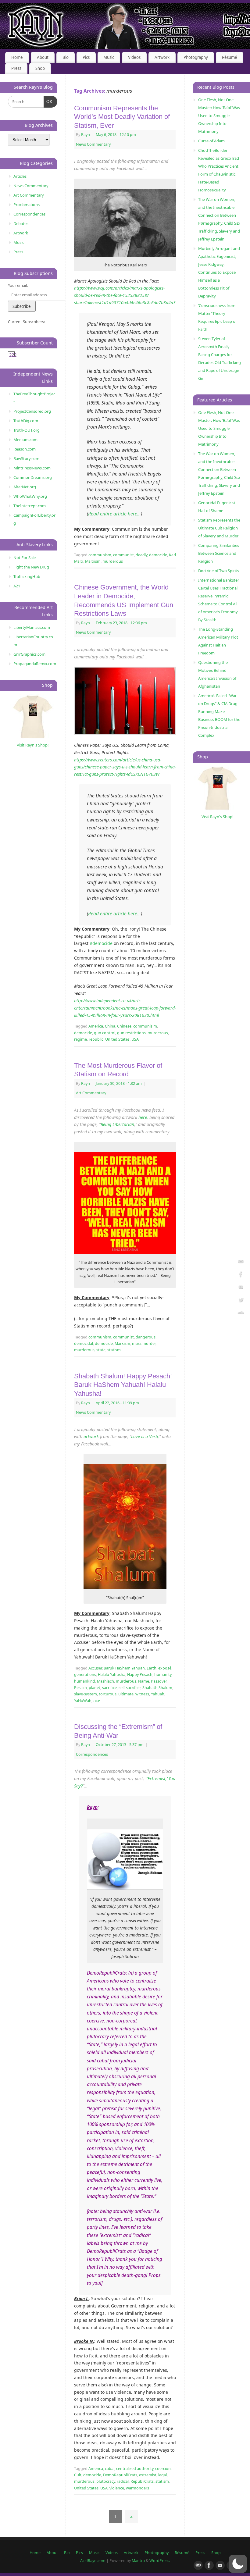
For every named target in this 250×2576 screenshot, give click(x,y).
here (143, 1117)
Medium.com (25, 440)
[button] (238, 2564)
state (101, 1350)
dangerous (146, 1337)
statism (114, 1350)
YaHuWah (83, 1701)
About (43, 57)
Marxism (93, 561)
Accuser (95, 1668)
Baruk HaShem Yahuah (124, 1668)
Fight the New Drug (31, 567)
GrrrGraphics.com (29, 654)
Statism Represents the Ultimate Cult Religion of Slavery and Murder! (219, 528)
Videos (134, 57)
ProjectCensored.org (32, 411)
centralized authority (135, 2469)
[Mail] (241, 1263)
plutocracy (106, 2481)
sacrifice (109, 1688)
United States (117, 1039)
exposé (165, 1668)
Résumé (230, 57)
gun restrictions (131, 1033)
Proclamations (27, 205)
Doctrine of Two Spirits (219, 571)
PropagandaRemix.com (35, 664)
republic (96, 1039)
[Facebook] (241, 1275)
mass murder (144, 1343)
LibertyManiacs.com (32, 627)
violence (117, 2488)
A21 (17, 586)
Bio (66, 57)
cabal (110, 2469)
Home (17, 57)
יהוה (97, 1701)
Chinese (124, 1026)
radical (123, 2481)
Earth (152, 1668)
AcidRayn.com (93, 2561)
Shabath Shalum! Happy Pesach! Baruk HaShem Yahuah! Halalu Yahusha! (123, 1385)
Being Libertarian (117, 1124)
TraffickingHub (27, 576)
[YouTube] (241, 1288)
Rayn (86, 135)
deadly (141, 555)
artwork (91, 1436)
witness (142, 1694)
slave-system (86, 1694)
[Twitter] (241, 1301)
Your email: (18, 285)
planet (95, 1688)
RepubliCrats (142, 2481)
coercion (163, 2469)
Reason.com (25, 449)
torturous (108, 1694)
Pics (86, 57)
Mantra (138, 2561)
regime (80, 1039)
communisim (145, 1026)
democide (158, 555)
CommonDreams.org (33, 477)
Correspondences (92, 1754)
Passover (159, 1681)
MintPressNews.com (32, 468)
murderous (113, 561)
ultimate (126, 1694)
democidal (84, 1343)
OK (48, 102)
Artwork (162, 57)
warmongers (137, 2488)
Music (109, 57)
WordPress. (160, 2561)
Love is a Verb (145, 1436)
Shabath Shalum (157, 1688)
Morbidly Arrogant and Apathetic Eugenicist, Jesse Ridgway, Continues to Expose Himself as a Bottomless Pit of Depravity (219, 272)
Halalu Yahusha (112, 1675)
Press (16, 68)
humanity (163, 1675)
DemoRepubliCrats (120, 2475)
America (96, 1026)
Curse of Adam (211, 141)
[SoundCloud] (241, 1314)
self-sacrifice (130, 1688)
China (110, 1026)
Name (144, 1681)
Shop (40, 68)
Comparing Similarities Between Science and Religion (219, 553)
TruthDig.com (26, 421)
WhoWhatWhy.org (30, 496)
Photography (196, 57)
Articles (20, 176)
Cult (78, 2475)
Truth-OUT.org (27, 430)
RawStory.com (26, 458)
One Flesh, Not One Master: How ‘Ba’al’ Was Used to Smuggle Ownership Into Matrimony (219, 116)
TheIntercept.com (30, 506)
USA (135, 1039)
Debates (21, 223)
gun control (105, 1033)
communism (100, 555)
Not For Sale (25, 558)
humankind (85, 1681)
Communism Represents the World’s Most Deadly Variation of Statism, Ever (122, 117)
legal (162, 2475)
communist (123, 555)
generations (85, 1675)
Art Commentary (91, 1093)
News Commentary (93, 144)
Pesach (80, 1688)
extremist (148, 2475)
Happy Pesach (140, 1675)
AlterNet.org (25, 487)
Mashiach (105, 1681)
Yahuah (158, 1694)
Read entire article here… (114, 514)
